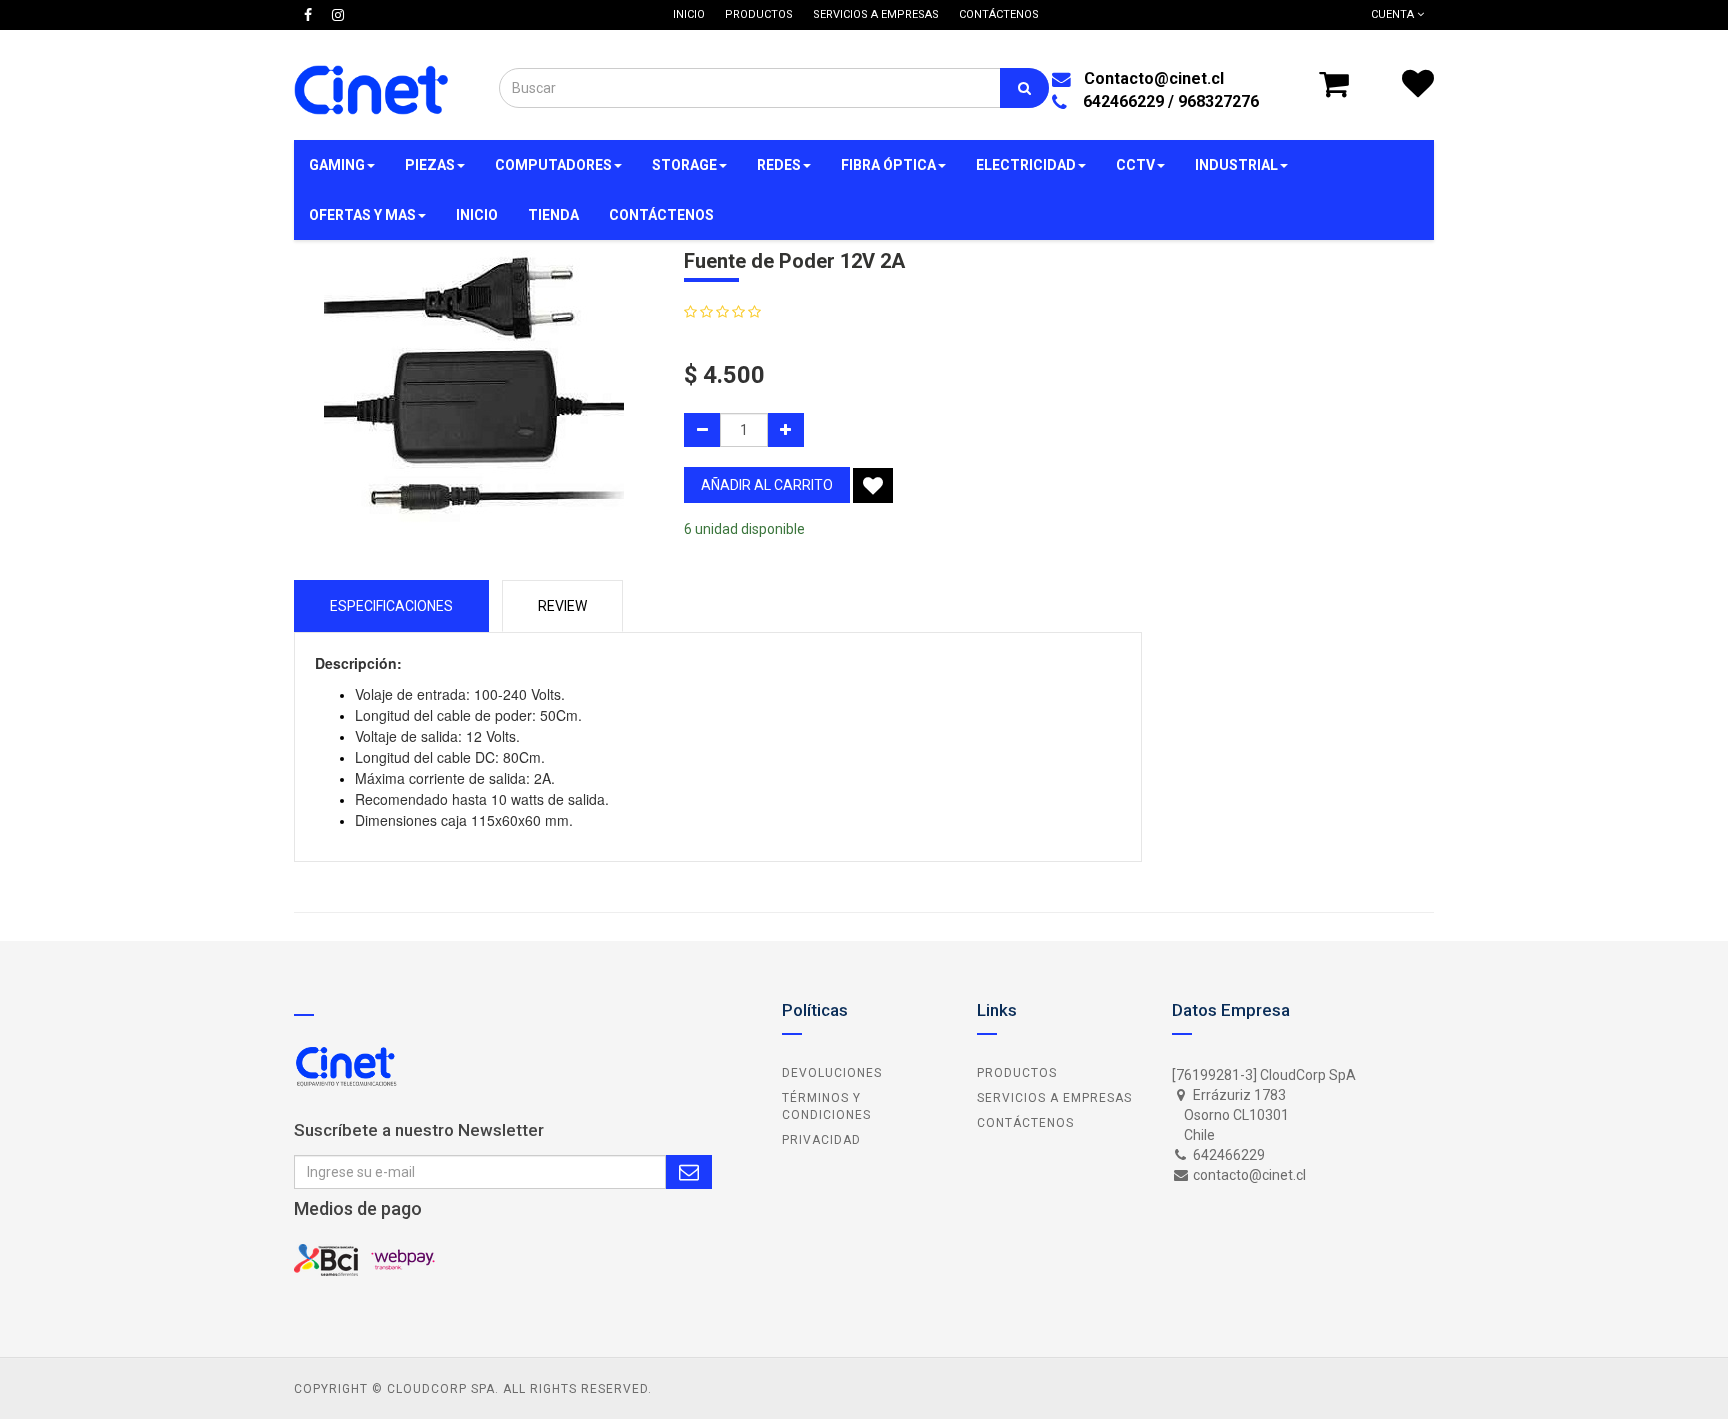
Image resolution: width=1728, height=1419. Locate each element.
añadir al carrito (767, 485)
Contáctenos (1025, 1123)
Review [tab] (562, 606)
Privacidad (821, 1140)
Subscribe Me (689, 1172)
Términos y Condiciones (826, 1106)
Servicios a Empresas (1054, 1098)
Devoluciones (832, 1073)
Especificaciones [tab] (391, 606)
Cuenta (1394, 14)
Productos (1017, 1073)
